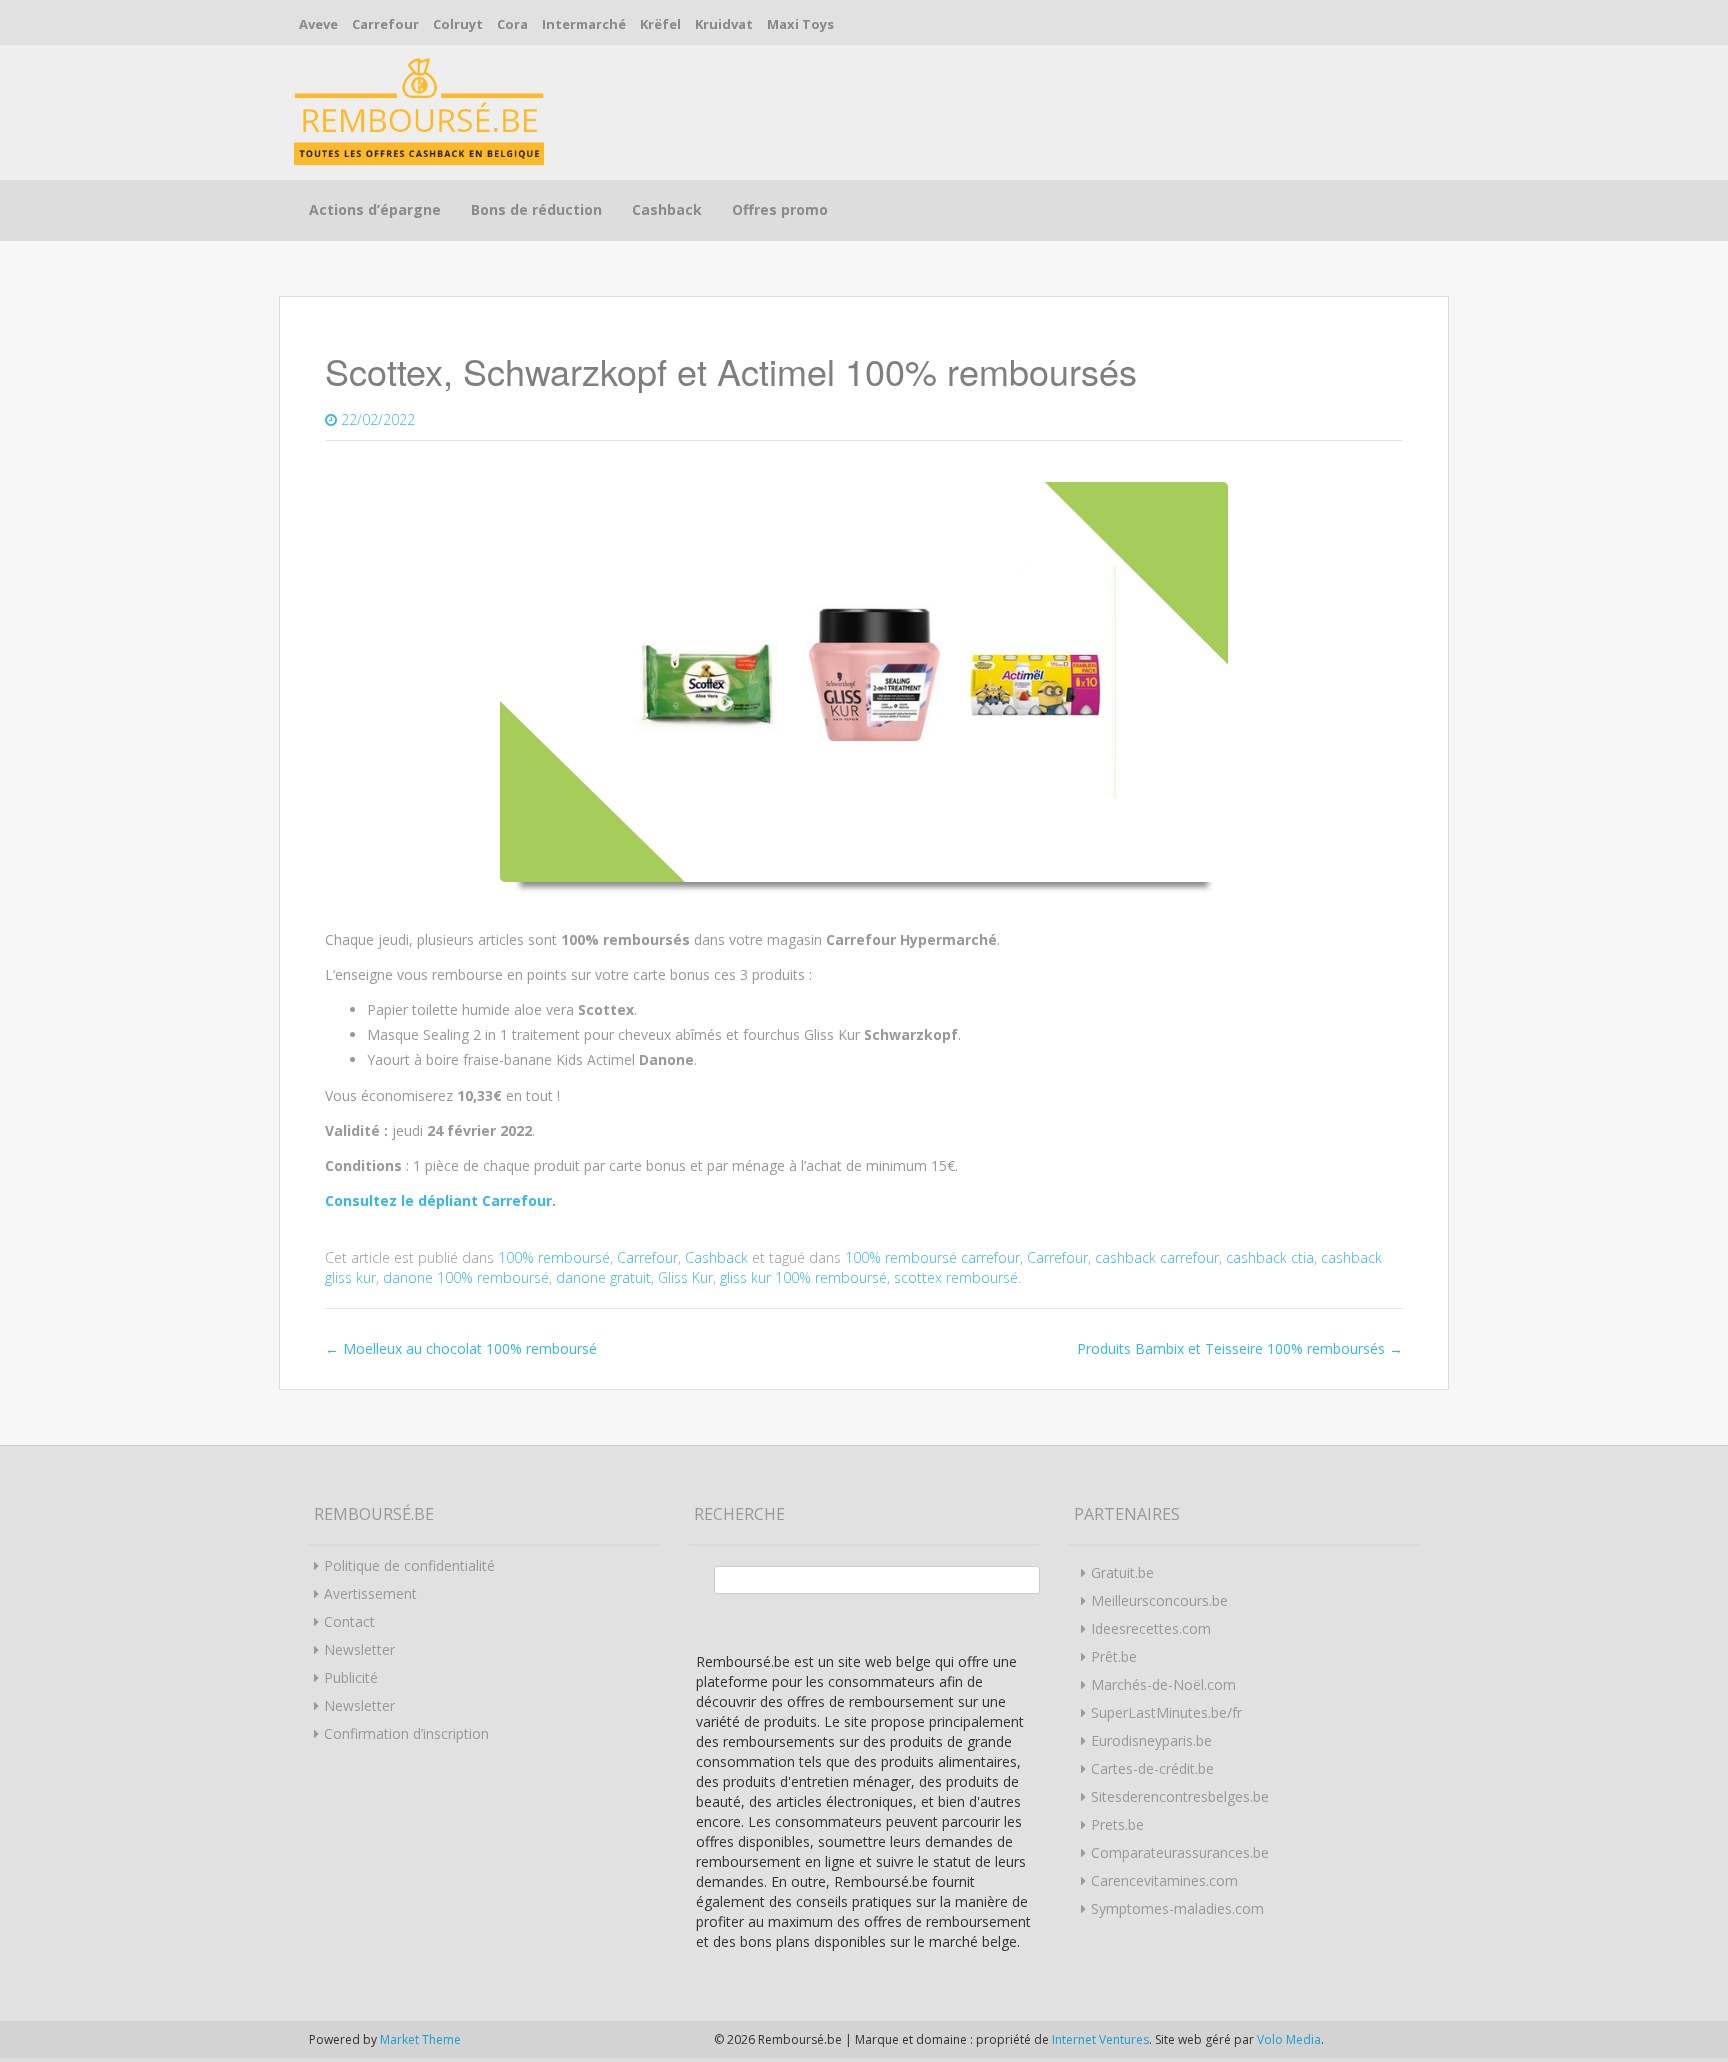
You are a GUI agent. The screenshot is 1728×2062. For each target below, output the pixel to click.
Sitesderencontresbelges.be (1180, 1796)
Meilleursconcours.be (1159, 1600)
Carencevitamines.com (1164, 1880)
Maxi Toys (800, 24)
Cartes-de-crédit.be (1152, 1768)
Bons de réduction (536, 209)
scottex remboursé (956, 1277)
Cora (512, 24)
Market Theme (420, 2039)
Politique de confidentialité (409, 1565)
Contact (349, 1621)
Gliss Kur (685, 1277)
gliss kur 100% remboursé (803, 1277)
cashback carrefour (1157, 1257)
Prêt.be (1114, 1656)
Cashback (667, 209)
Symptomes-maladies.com (1177, 1908)
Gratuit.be (1122, 1572)
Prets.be (1117, 1824)
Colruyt (458, 24)
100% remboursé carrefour (932, 1257)
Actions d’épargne (375, 209)
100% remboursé (554, 1257)
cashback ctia (1270, 1257)
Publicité (351, 1677)
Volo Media (1289, 2039)
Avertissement (370, 1593)
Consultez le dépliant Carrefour (438, 1200)
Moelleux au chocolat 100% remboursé (461, 1348)
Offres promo (780, 209)
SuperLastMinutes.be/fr (1166, 1712)
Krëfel (660, 24)
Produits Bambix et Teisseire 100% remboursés (1240, 1348)
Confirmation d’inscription (406, 1733)
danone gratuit (603, 1277)
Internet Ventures (1100, 2039)
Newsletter (359, 1649)
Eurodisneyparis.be (1151, 1740)
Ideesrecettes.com (1151, 1628)
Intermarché (584, 24)
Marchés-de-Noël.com (1163, 1684)
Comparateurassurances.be (1180, 1852)
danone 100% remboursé (466, 1277)
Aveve (318, 24)
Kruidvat (724, 24)
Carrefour (385, 24)
